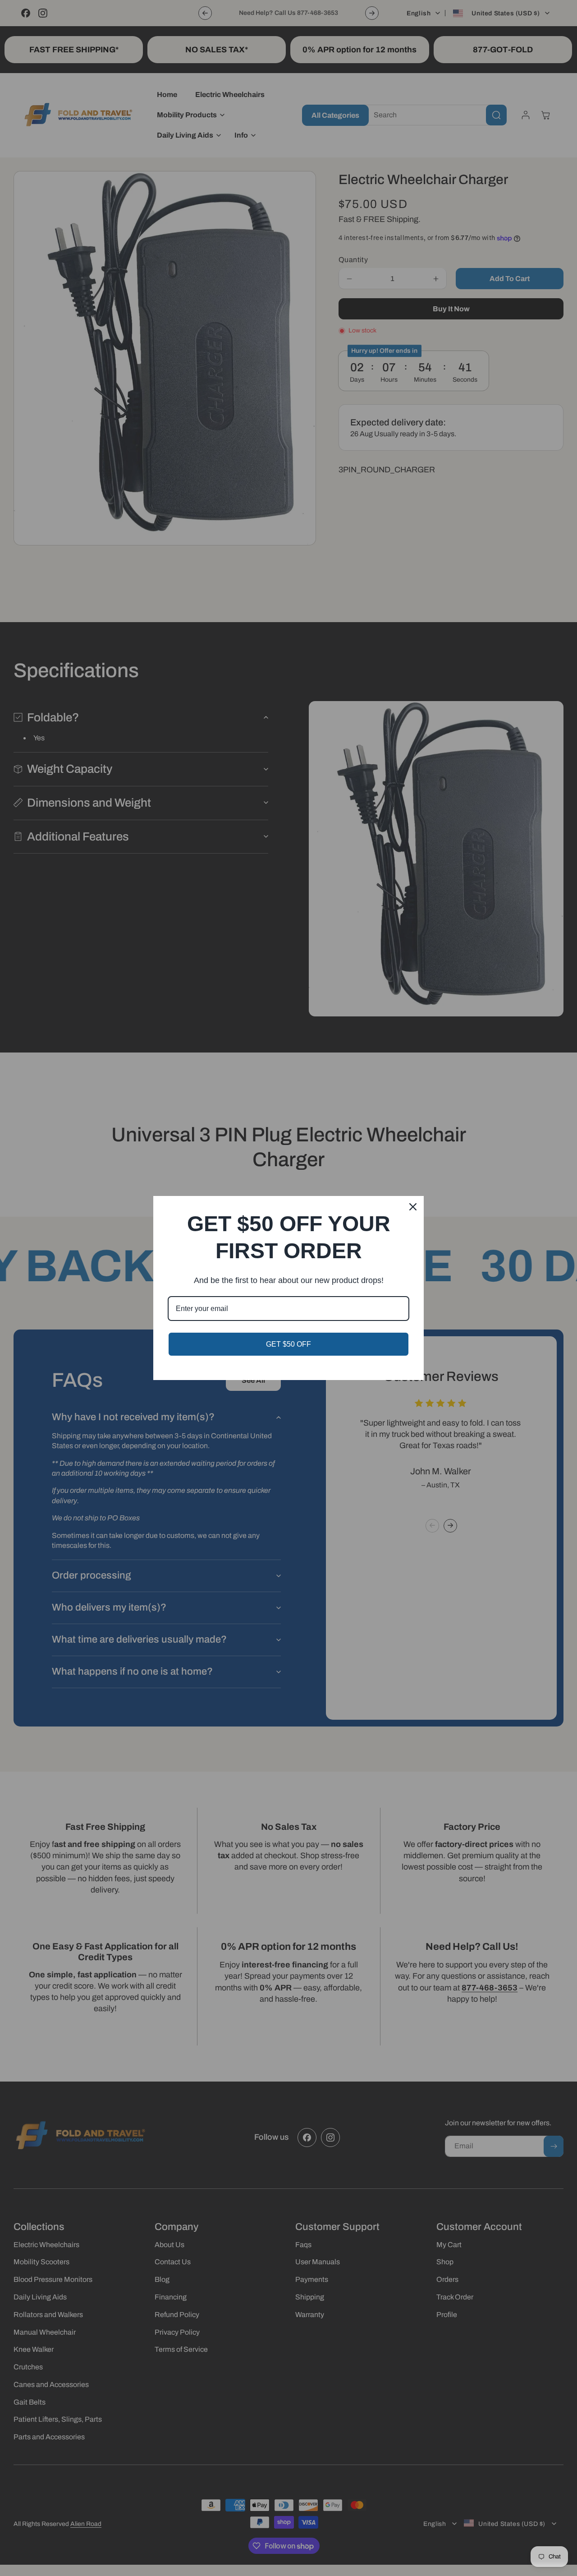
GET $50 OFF (288, 1344)
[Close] (413, 1207)
